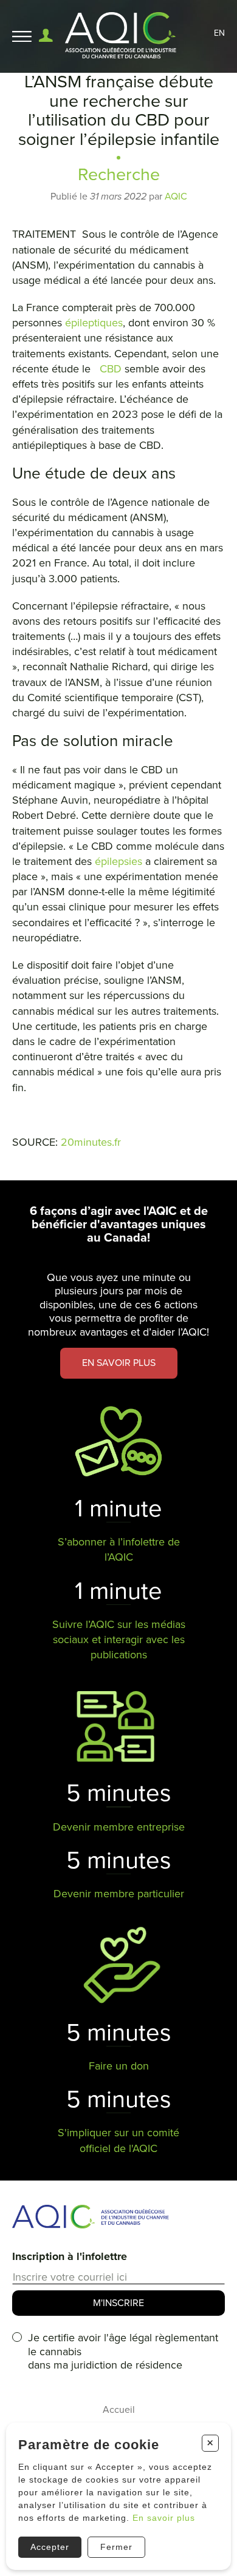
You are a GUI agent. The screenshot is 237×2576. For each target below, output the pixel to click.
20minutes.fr (91, 1142)
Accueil (119, 2410)
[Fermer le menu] (22, 37)
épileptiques (94, 323)
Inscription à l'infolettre (70, 2256)
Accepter (50, 2547)
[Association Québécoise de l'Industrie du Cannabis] (121, 36)
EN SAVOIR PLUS (119, 1363)
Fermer (116, 2547)
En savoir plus (164, 2518)
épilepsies (118, 861)
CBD (111, 369)
